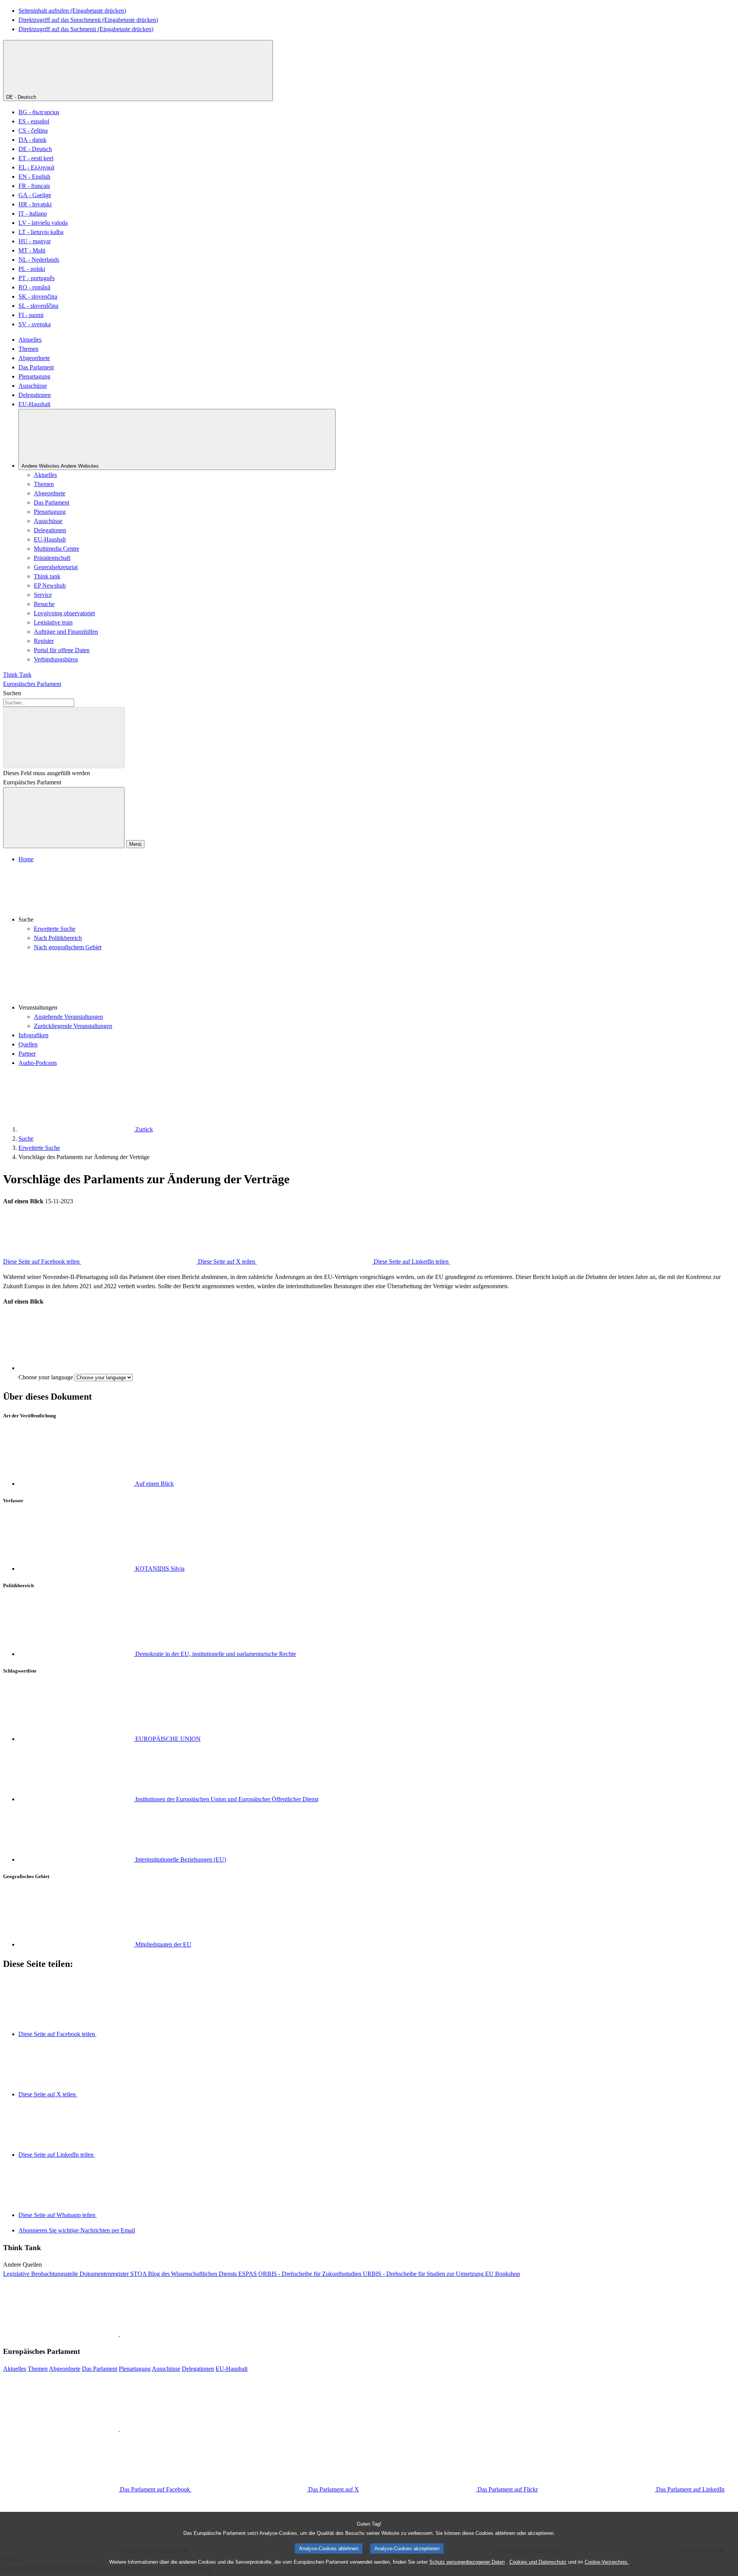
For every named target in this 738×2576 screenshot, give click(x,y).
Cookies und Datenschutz (538, 2562)
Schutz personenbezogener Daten (467, 2562)
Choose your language (46, 1377)
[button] (377, 894)
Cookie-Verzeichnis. (607, 2562)
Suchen (12, 693)
